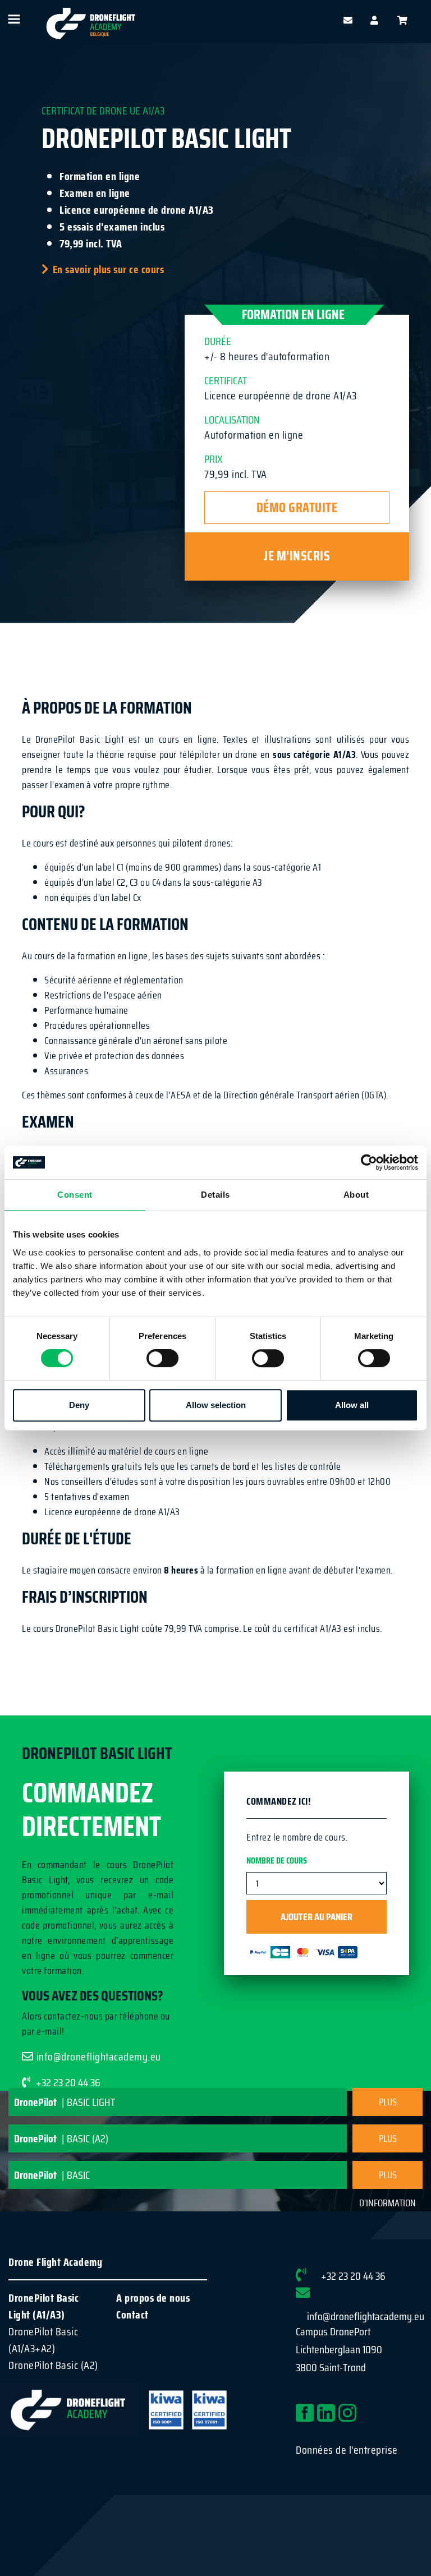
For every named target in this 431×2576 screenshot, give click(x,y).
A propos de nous (153, 2298)
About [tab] (356, 1195)
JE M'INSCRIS (297, 556)
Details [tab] (215, 1195)
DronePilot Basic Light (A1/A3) (43, 2306)
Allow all (352, 1405)
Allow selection (216, 1405)
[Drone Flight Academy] (91, 21)
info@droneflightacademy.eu (99, 2057)
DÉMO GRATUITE (297, 508)
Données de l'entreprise (347, 2450)
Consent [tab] (75, 1195)
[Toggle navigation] (13, 19)
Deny (79, 1405)
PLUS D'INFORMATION (388, 2105)
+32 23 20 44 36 (353, 2276)
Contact (132, 2315)
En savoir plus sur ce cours (108, 269)
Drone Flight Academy (55, 2262)
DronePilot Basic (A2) (53, 2365)
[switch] (162, 1358)
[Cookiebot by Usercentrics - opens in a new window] (369, 1162)
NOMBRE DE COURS (277, 1861)
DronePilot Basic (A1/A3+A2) (43, 2340)
